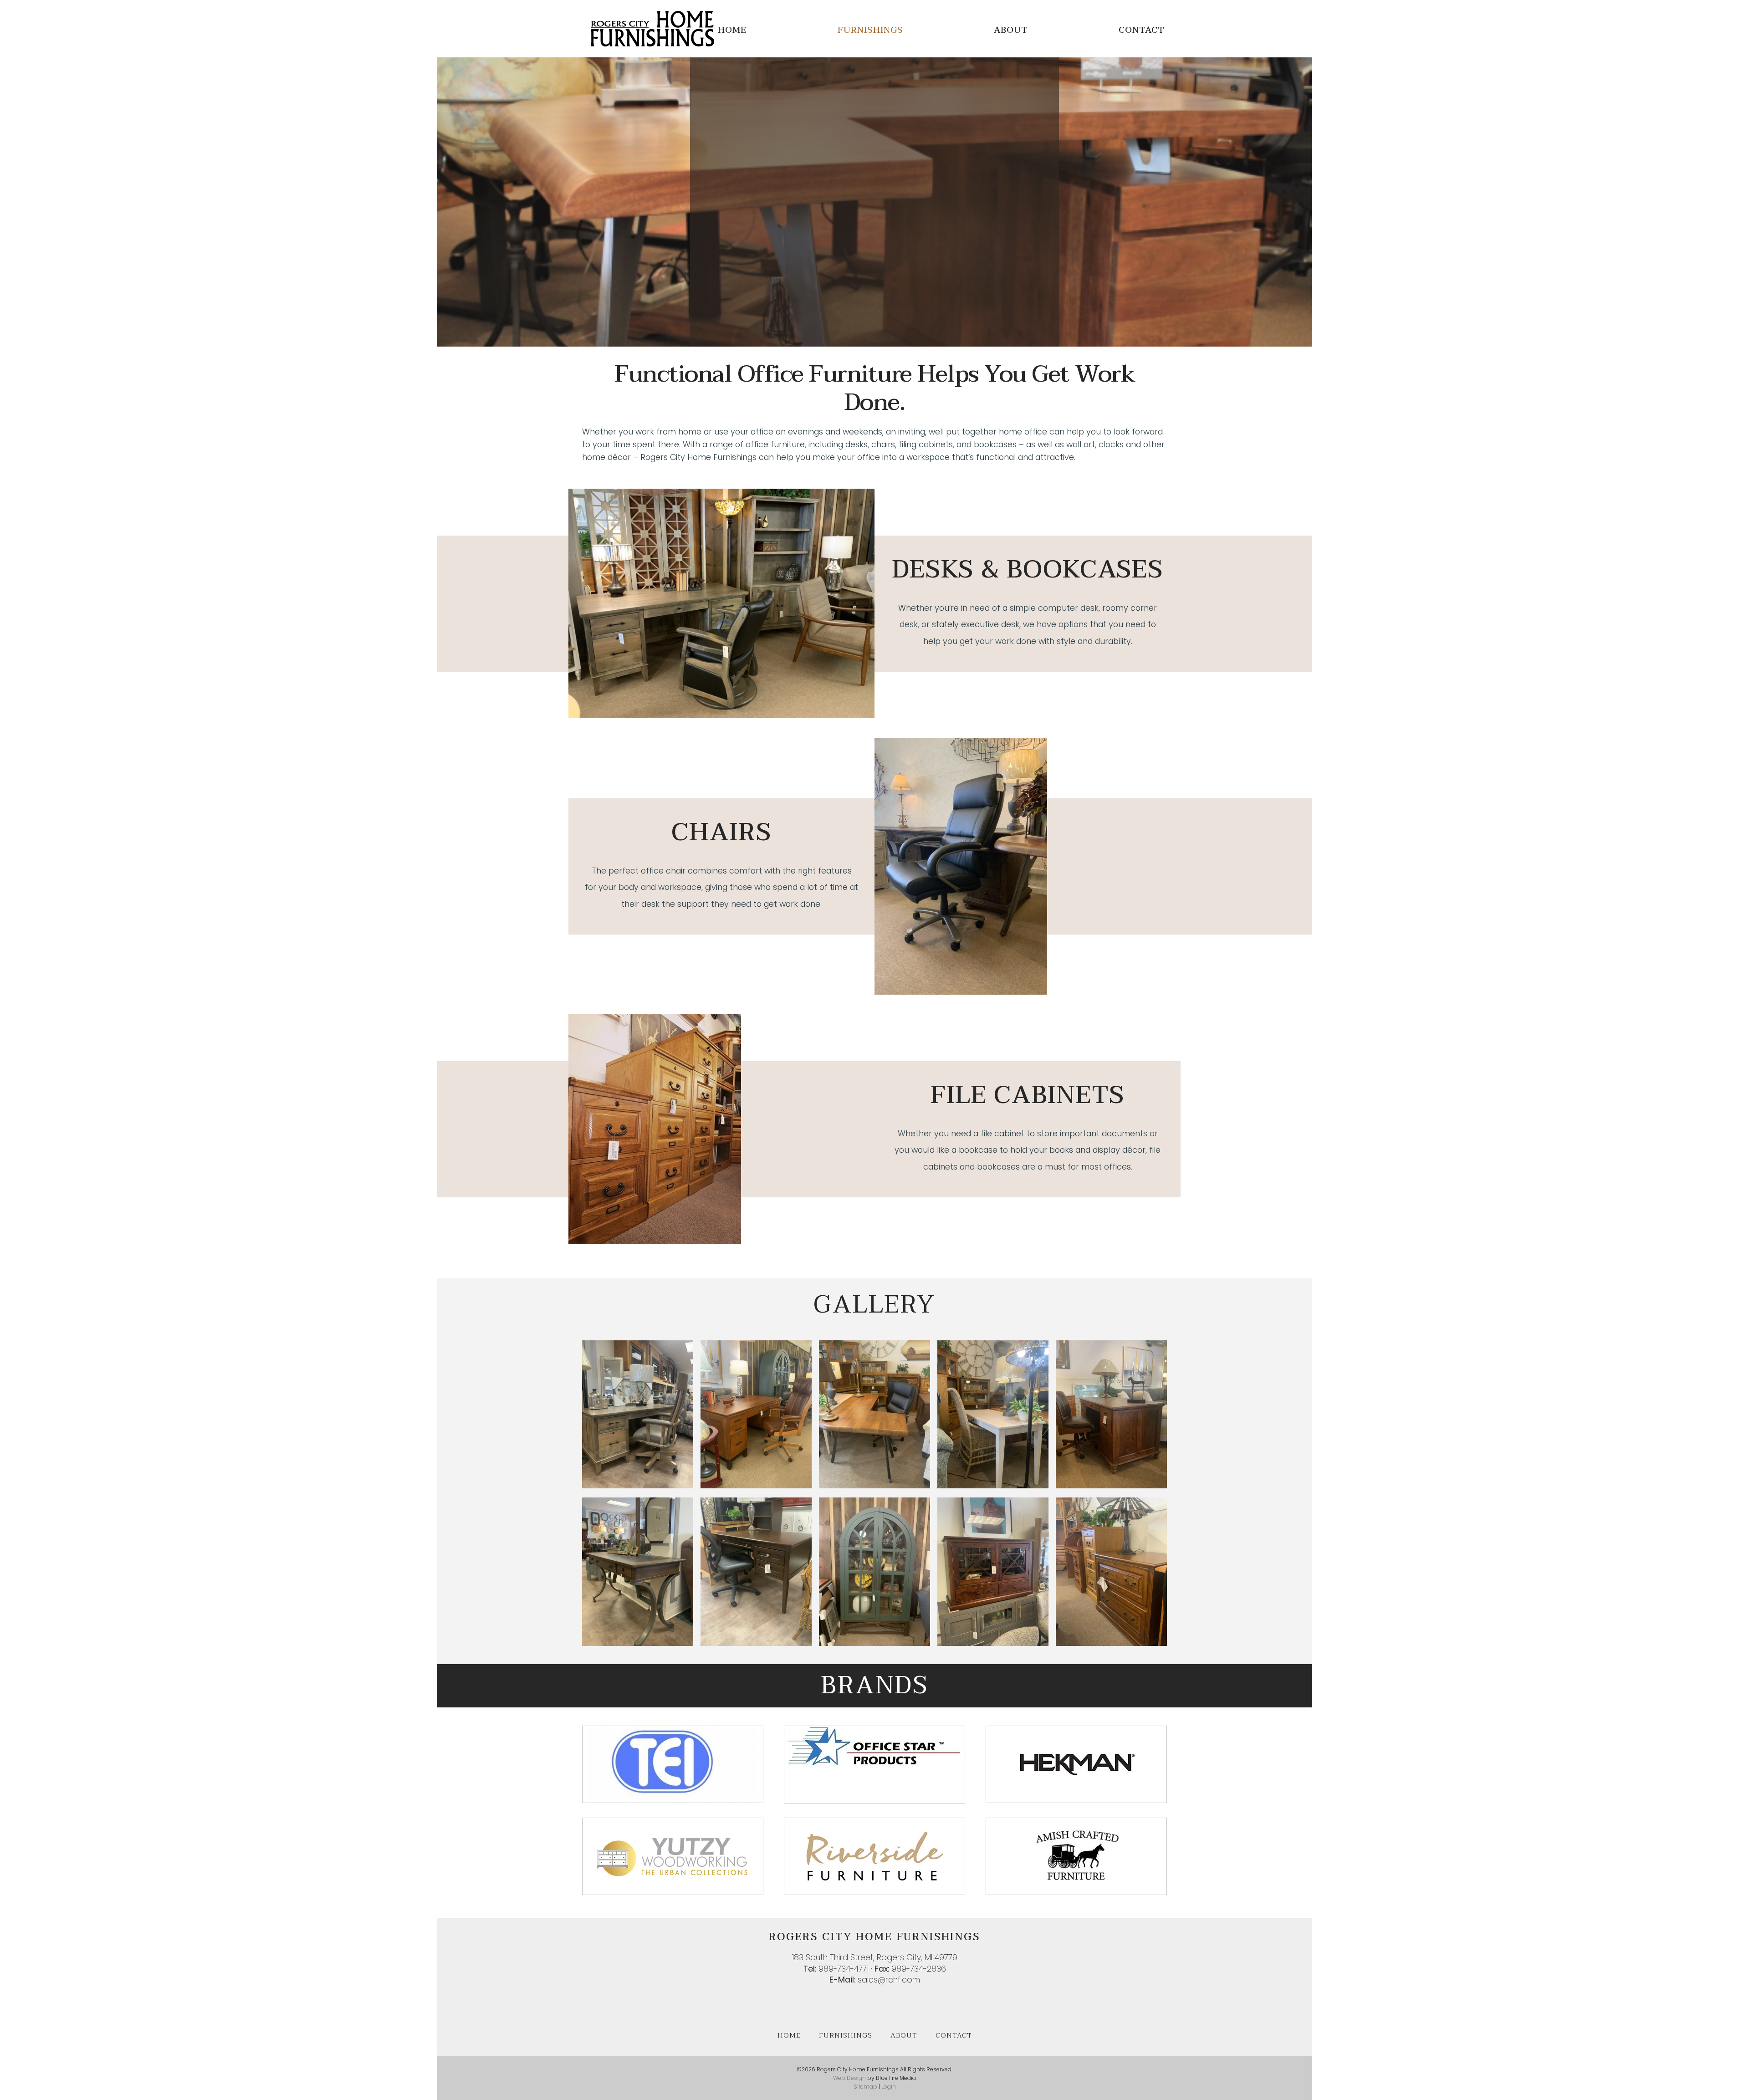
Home (732, 30)
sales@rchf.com (889, 1980)
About (1011, 30)
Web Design (849, 2078)
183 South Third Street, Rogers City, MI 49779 (875, 1957)
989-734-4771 (844, 1969)
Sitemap (865, 2087)
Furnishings (870, 30)
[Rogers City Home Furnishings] (652, 44)
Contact (1142, 30)
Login (889, 2087)
